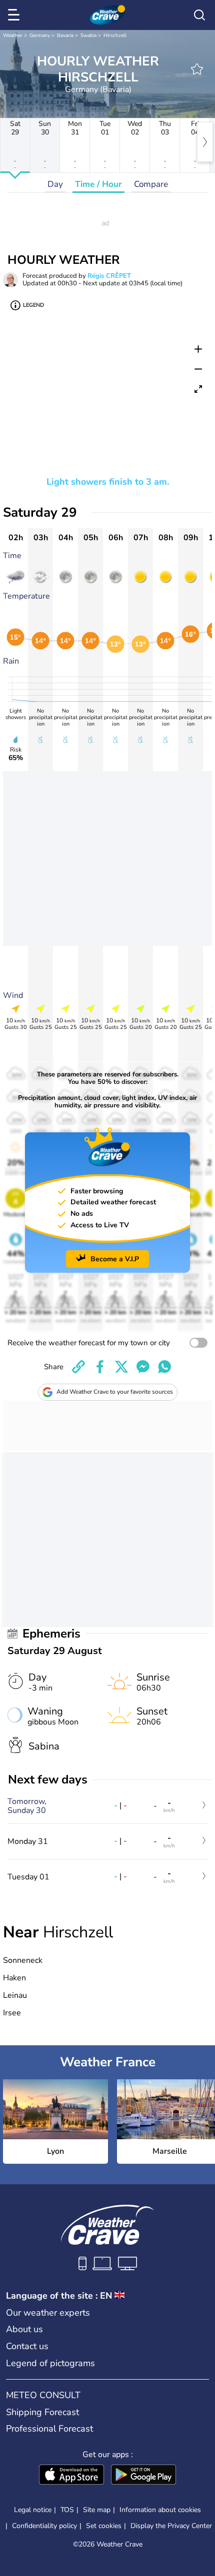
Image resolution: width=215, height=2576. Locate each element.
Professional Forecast (49, 2429)
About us (24, 2329)
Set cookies (104, 2526)
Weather (13, 35)
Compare (151, 184)
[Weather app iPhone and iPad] (71, 2476)
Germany (40, 35)
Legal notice (33, 2510)
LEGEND (33, 305)
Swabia (88, 35)
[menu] (15, 15)
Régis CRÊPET (109, 276)
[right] (205, 142)
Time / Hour (98, 184)
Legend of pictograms (50, 2363)
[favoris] (197, 69)
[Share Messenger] (143, 1367)
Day (55, 184)
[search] (199, 15)
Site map (97, 2510)
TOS (67, 2510)
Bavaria (65, 35)
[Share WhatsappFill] (164, 1367)
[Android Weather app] (143, 2476)
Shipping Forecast (42, 2412)
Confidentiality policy (44, 2526)
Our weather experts (48, 2313)
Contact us (27, 2346)
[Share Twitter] (121, 1367)
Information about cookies (160, 2510)
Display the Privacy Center (171, 2526)
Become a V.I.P (115, 1259)
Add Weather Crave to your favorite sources (115, 1392)
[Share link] (78, 1367)
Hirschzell (115, 35)
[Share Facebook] (100, 1367)
